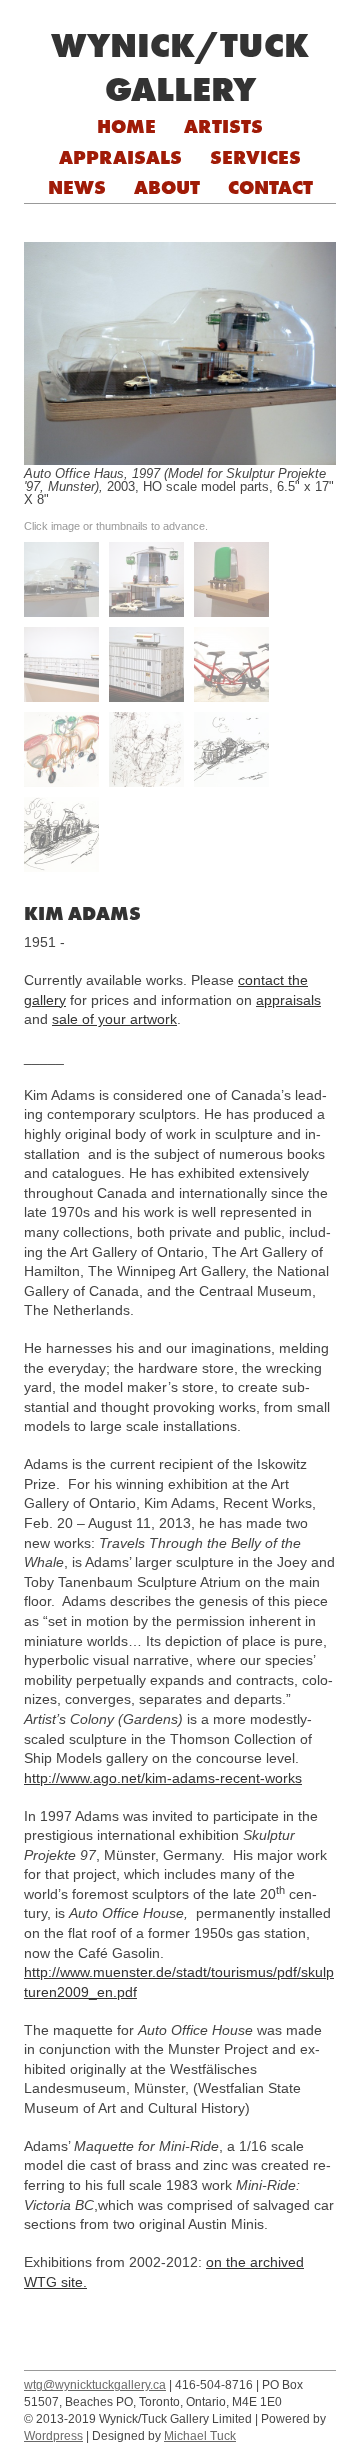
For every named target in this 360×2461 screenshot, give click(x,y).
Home (126, 126)
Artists (223, 126)
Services (255, 157)
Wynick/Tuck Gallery (180, 67)
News (77, 187)
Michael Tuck (200, 2436)
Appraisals (120, 157)
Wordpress (53, 2436)
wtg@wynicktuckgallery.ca (95, 2385)
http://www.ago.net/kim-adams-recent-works (163, 1778)
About (167, 187)
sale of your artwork (114, 1019)
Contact (270, 187)
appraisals (288, 1000)
